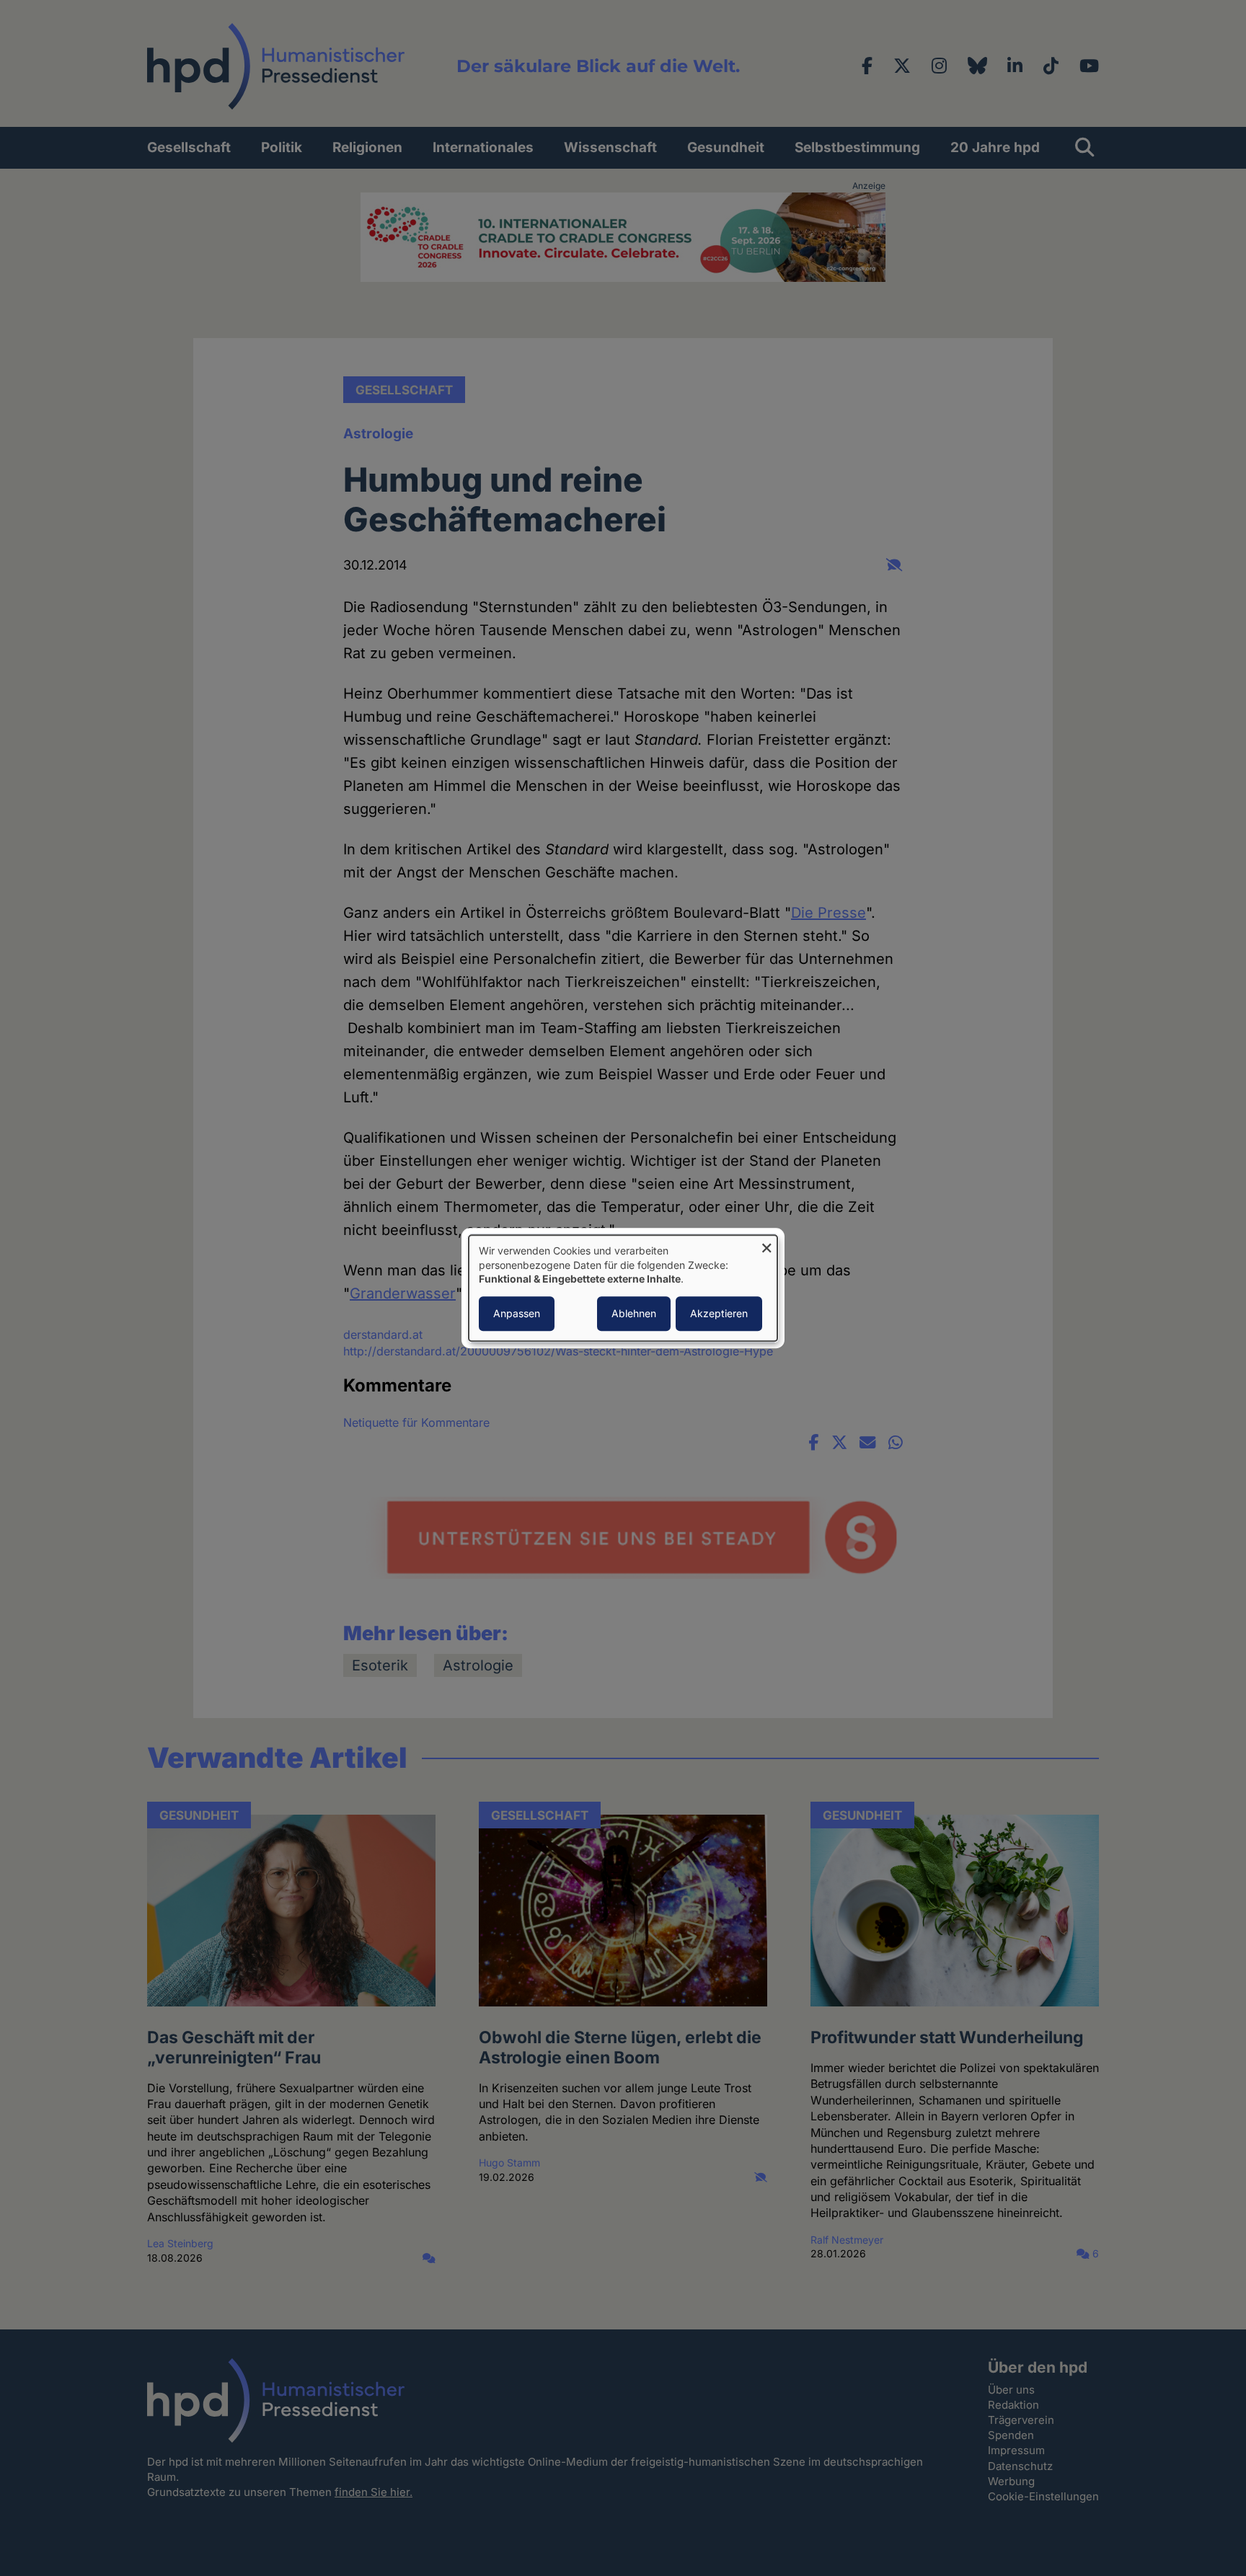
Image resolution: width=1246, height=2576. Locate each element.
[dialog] (623, 1288)
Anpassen (517, 1313)
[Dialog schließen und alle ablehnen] (766, 1244)
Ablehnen (634, 1313)
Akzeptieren (719, 1313)
